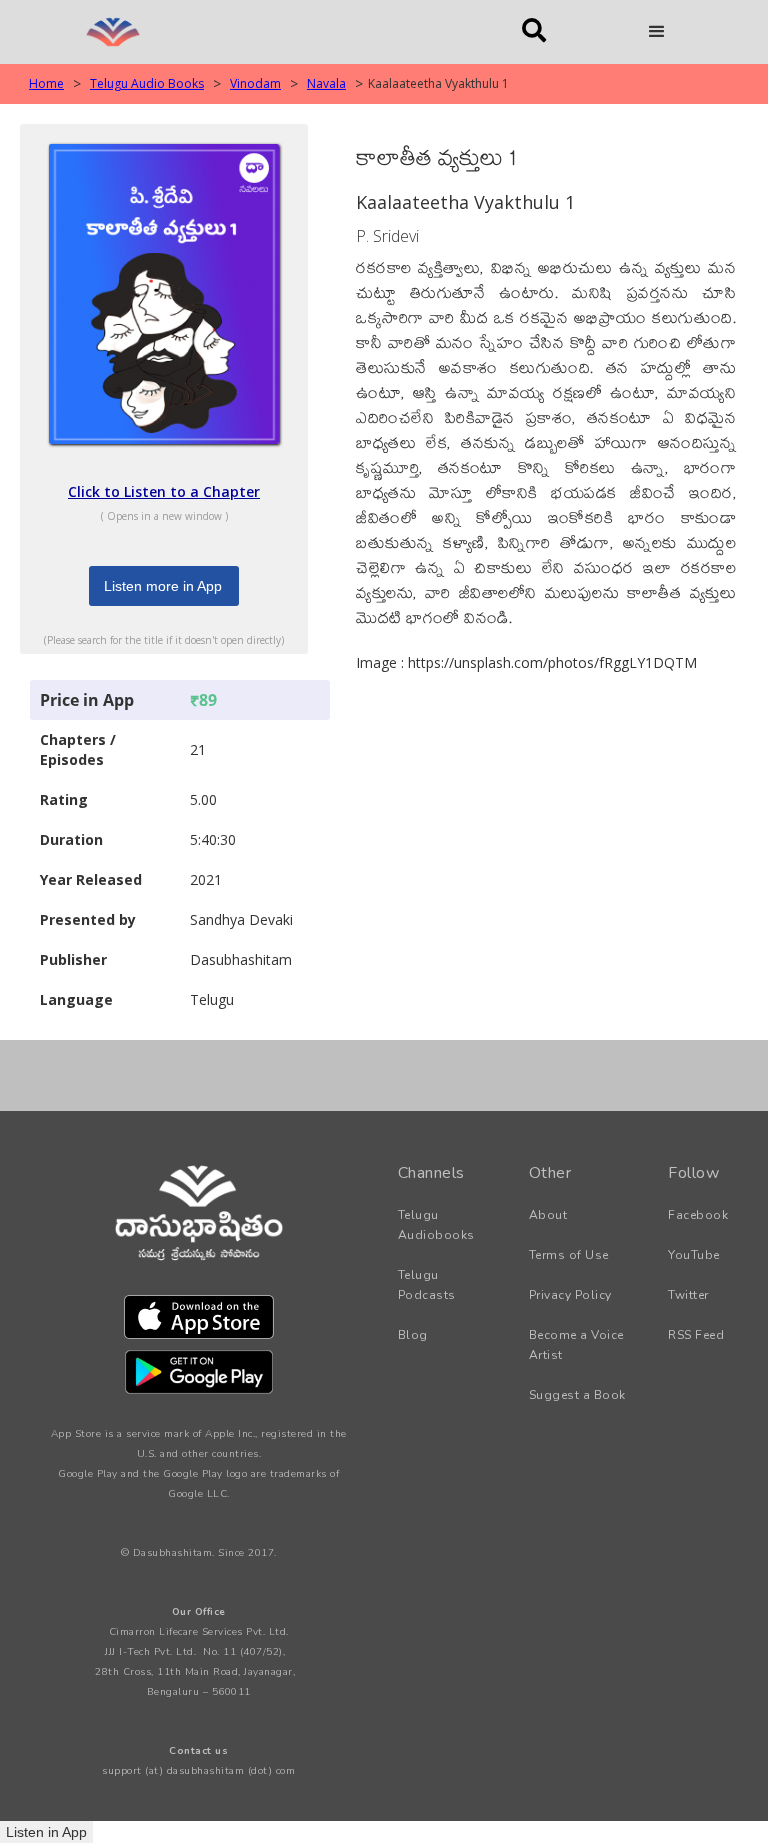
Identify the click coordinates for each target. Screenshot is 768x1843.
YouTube (694, 1255)
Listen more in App (163, 586)
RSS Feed (696, 1335)
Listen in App (46, 1832)
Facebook (698, 1215)
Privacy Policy (570, 1295)
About (548, 1215)
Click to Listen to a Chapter (164, 491)
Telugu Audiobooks (436, 1225)
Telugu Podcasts (427, 1285)
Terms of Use (569, 1255)
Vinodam (255, 83)
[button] (657, 32)
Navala (326, 83)
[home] (263, 32)
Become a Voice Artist (576, 1345)
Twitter (688, 1295)
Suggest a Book (577, 1395)
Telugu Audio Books (147, 83)
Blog (413, 1335)
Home (46, 83)
